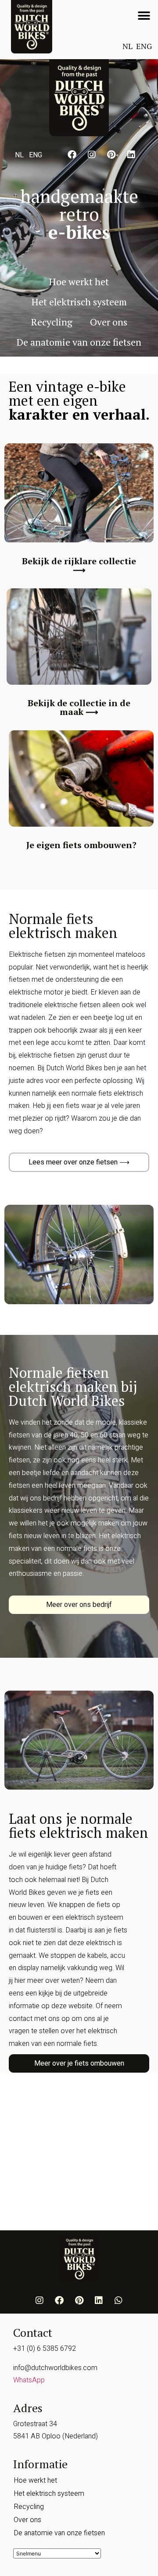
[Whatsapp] (118, 2300)
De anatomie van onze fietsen (79, 342)
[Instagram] (92, 155)
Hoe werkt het (79, 281)
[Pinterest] (111, 155)
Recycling (52, 322)
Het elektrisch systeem (79, 302)
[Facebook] (72, 155)
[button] (144, 16)
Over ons (109, 322)
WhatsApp (29, 2380)
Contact (33, 2332)
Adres (28, 2408)
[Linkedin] (131, 155)
